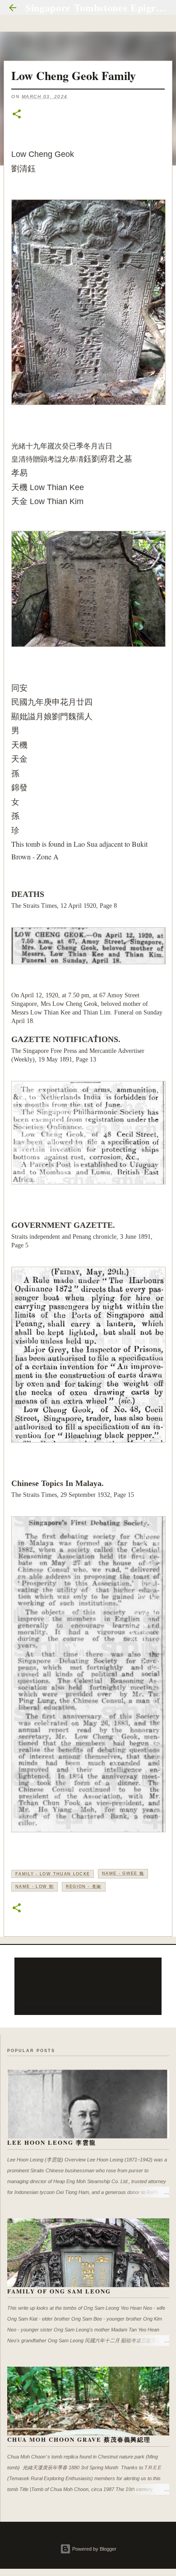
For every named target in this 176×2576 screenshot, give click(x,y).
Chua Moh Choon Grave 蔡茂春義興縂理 (79, 2439)
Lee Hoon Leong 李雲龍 (52, 2142)
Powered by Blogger (94, 2549)
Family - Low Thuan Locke (53, 1874)
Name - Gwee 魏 (123, 1873)
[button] (17, 115)
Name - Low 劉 (35, 1887)
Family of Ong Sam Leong (59, 2291)
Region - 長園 (84, 1887)
